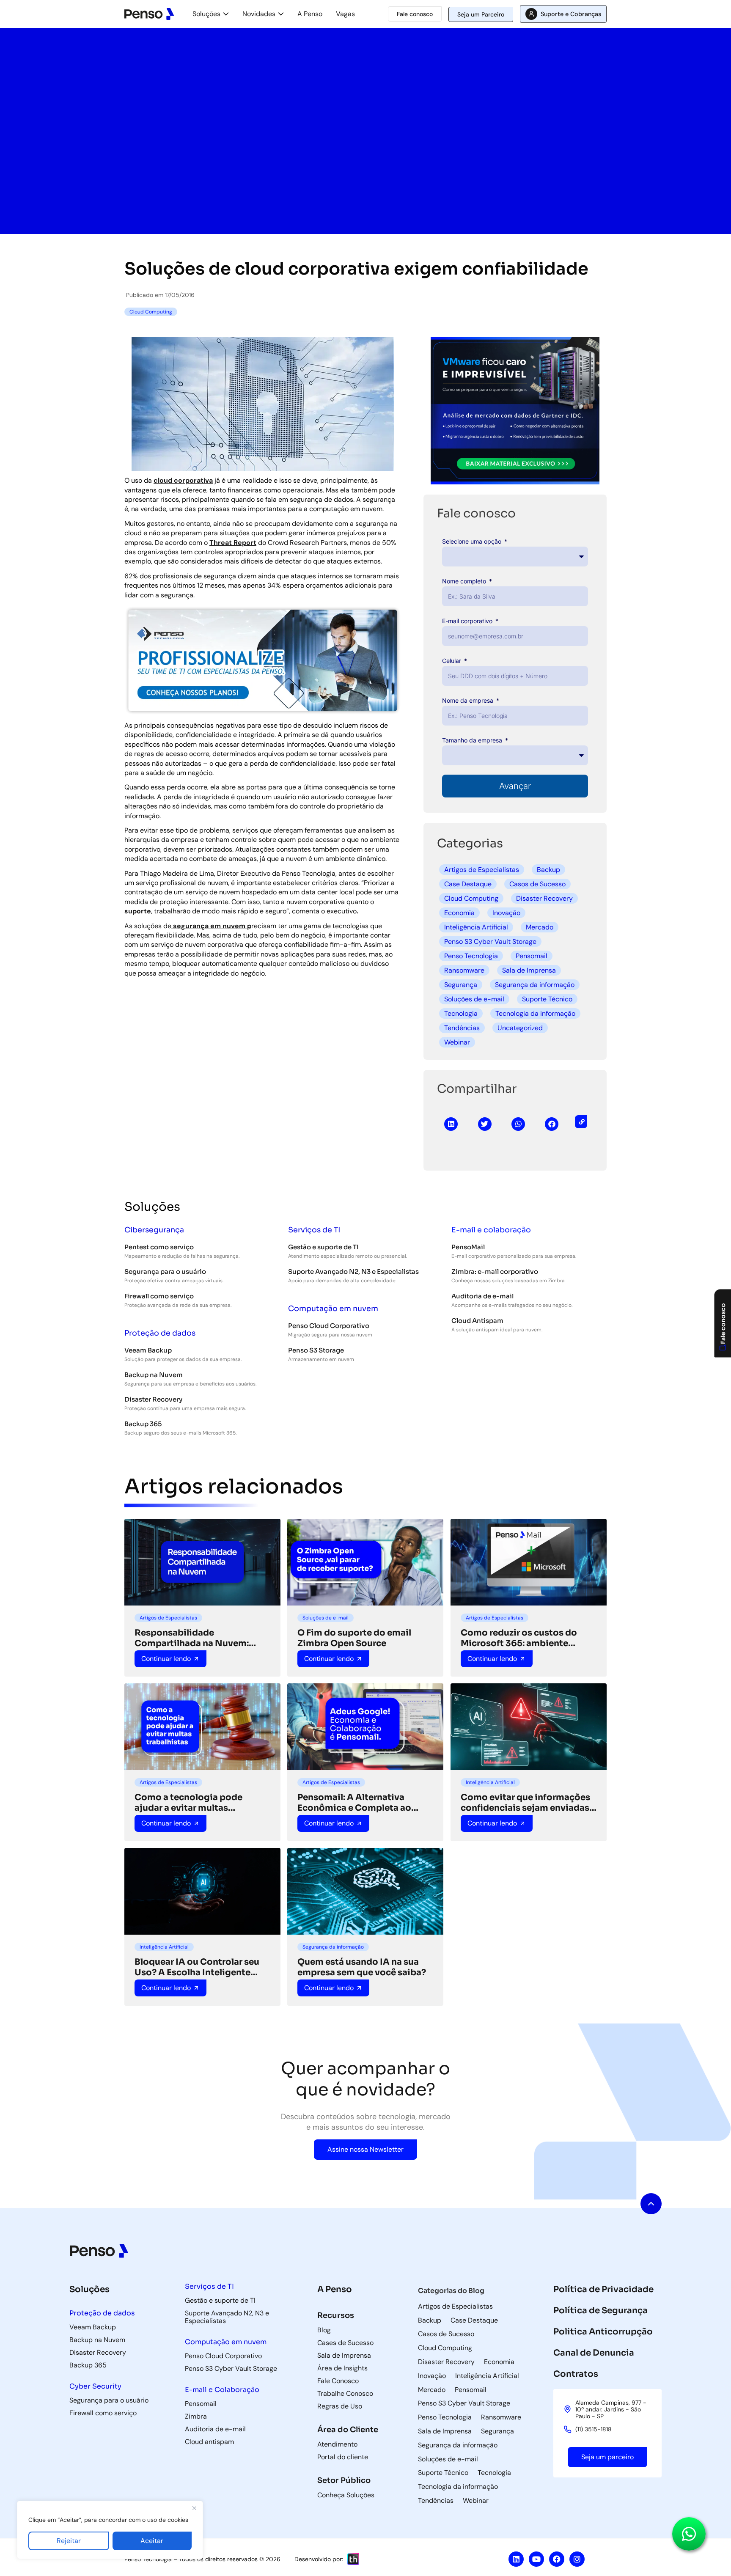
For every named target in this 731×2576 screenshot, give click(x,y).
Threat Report (233, 543)
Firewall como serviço (159, 1296)
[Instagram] (577, 2559)
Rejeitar (69, 2541)
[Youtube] (536, 2559)
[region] (110, 2530)
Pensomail (532, 956)
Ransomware (464, 970)
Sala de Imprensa (529, 970)
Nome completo (465, 581)
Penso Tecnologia (471, 956)
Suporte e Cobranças (571, 14)
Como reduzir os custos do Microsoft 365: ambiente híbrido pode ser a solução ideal (519, 1638)
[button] (451, 1124)
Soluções (206, 14)
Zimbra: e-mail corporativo (495, 1272)
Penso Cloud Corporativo (329, 1326)
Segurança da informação (535, 985)
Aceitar (152, 2541)
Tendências (462, 1028)
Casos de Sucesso (537, 884)
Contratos (576, 2374)
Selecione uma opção (473, 541)
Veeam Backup (148, 1350)
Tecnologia (461, 1013)
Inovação (506, 913)
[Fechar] (194, 2508)
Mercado (540, 927)
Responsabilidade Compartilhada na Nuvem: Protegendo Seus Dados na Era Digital (201, 1638)
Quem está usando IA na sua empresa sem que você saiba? (362, 1967)
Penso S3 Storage (316, 1350)
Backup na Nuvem (154, 1375)
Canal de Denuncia (594, 2353)
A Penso (310, 14)
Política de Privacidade (603, 2289)
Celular (452, 661)
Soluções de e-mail (474, 999)
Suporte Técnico (547, 999)
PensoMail (468, 1247)
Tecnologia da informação (535, 1013)
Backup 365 (143, 1424)
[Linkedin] (516, 2559)
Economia (459, 913)
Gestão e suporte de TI (323, 1247)
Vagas (345, 14)
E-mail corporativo (468, 621)
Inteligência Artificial (476, 927)
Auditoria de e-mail (482, 1296)
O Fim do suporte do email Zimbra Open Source (354, 1638)
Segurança (461, 985)
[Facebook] (557, 2559)
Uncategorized (520, 1028)
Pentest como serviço (159, 1247)
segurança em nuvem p (211, 926)
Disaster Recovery (544, 898)
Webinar (457, 1042)
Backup (548, 870)
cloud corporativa (183, 480)
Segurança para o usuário (165, 1272)
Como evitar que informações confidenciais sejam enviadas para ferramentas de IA (525, 1803)
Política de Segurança (600, 2311)
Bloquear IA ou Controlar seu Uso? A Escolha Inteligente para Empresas (197, 1967)
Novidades (259, 14)
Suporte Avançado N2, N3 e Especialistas (353, 1272)
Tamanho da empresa (473, 740)
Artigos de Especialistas (482, 870)
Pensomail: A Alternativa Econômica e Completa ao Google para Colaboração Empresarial (354, 1803)
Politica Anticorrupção (603, 2332)
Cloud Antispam (477, 1321)
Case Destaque (468, 884)
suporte (138, 911)
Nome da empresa (469, 700)
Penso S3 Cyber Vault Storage (490, 942)
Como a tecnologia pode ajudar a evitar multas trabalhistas (188, 1803)
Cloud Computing (471, 898)
